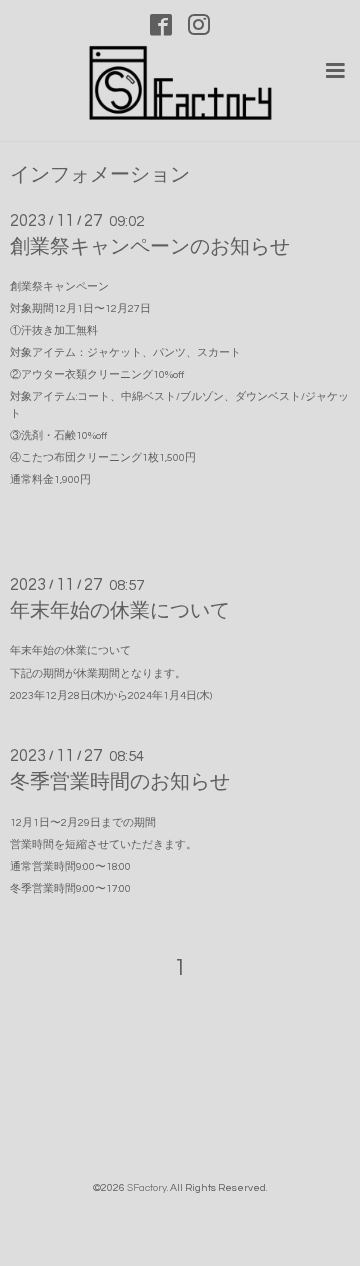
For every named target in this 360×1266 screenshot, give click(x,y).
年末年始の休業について (120, 611)
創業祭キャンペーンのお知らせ (150, 247)
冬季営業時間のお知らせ (120, 782)
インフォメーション (100, 175)
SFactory (147, 1187)
